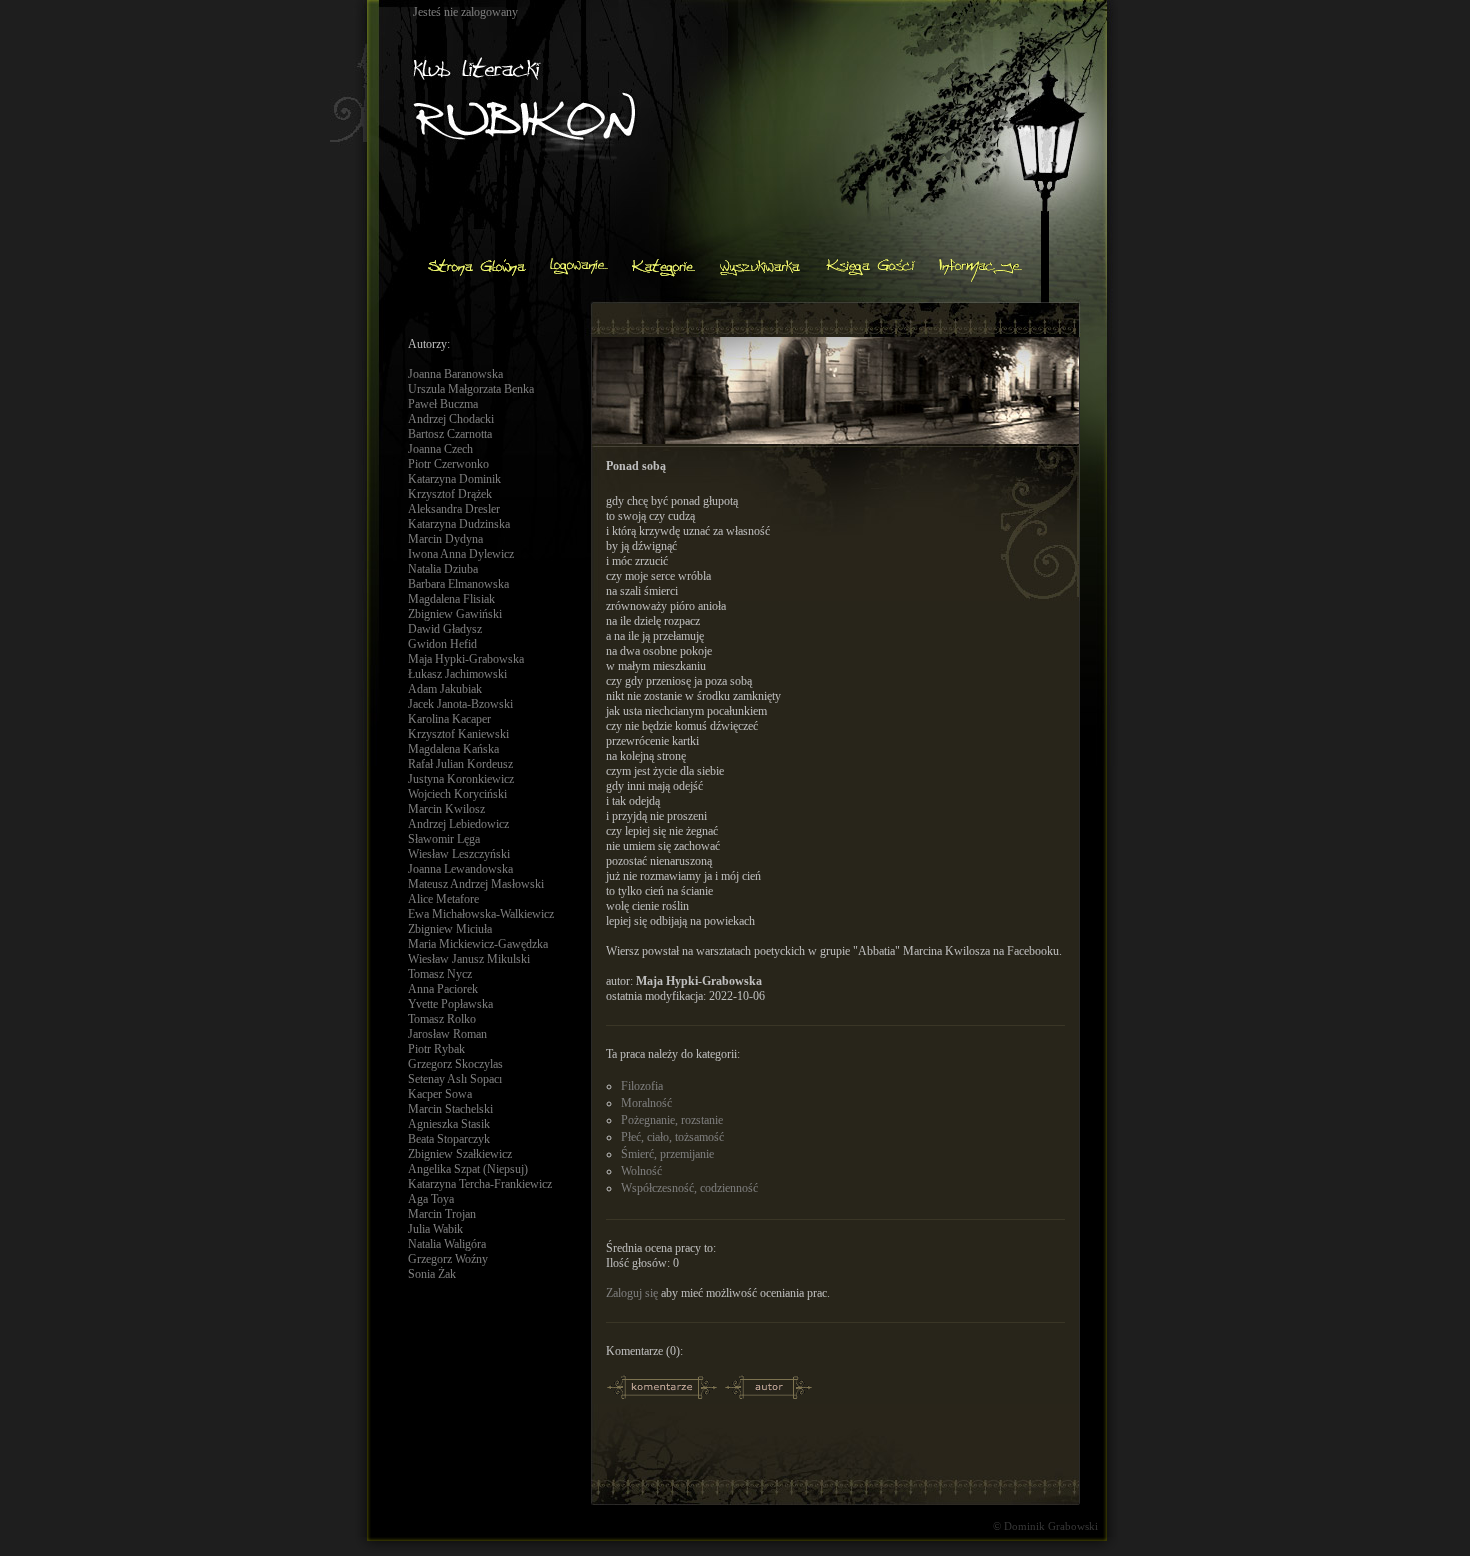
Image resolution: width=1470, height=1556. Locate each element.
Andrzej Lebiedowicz (458, 824)
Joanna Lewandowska (460, 869)
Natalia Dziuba (443, 569)
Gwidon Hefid (442, 644)
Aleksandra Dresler (454, 509)
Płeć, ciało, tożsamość (672, 1137)
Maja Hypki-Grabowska (466, 659)
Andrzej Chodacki (451, 419)
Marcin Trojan (442, 1214)
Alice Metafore (443, 899)
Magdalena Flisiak (451, 599)
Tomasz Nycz (440, 974)
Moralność (646, 1103)
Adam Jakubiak (445, 689)
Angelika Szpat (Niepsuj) (468, 1169)
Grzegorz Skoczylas (455, 1064)
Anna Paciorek (443, 989)
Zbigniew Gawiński (455, 614)
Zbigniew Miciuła (450, 929)
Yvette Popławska (450, 1004)
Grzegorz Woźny (448, 1259)
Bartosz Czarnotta (450, 434)
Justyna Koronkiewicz (461, 779)
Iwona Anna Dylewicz (461, 554)
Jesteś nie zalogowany (465, 12)
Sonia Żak (432, 1274)
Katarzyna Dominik (454, 479)
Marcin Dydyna (445, 539)
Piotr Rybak (436, 1049)
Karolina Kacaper (449, 719)
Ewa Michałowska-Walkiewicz (481, 914)
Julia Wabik (435, 1229)
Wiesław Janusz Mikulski (469, 959)
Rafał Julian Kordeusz (460, 764)
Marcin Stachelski (450, 1109)
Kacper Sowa (440, 1094)
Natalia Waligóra (447, 1244)
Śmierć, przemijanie (667, 1154)
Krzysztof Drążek (450, 494)
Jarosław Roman (447, 1034)
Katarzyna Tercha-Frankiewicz (480, 1184)
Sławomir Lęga (444, 839)
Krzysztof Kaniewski (458, 734)
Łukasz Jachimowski (457, 674)
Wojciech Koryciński (457, 794)
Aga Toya (431, 1199)
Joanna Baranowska (455, 374)
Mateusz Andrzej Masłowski (476, 884)
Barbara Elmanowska (458, 584)
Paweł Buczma (443, 404)
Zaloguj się (632, 1293)
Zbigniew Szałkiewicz (460, 1154)
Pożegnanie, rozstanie (672, 1120)
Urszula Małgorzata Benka (471, 389)
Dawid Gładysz (445, 629)
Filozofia (642, 1086)
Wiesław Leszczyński (459, 854)
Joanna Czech (440, 449)
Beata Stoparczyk (449, 1139)
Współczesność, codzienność (689, 1188)
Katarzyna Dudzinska (459, 524)
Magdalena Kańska (453, 749)
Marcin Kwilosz (446, 809)
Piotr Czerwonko (448, 464)
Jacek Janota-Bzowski (460, 704)
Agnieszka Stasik (449, 1124)
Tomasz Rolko (442, 1019)
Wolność (641, 1171)
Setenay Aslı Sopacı (455, 1079)
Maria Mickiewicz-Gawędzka (478, 944)
